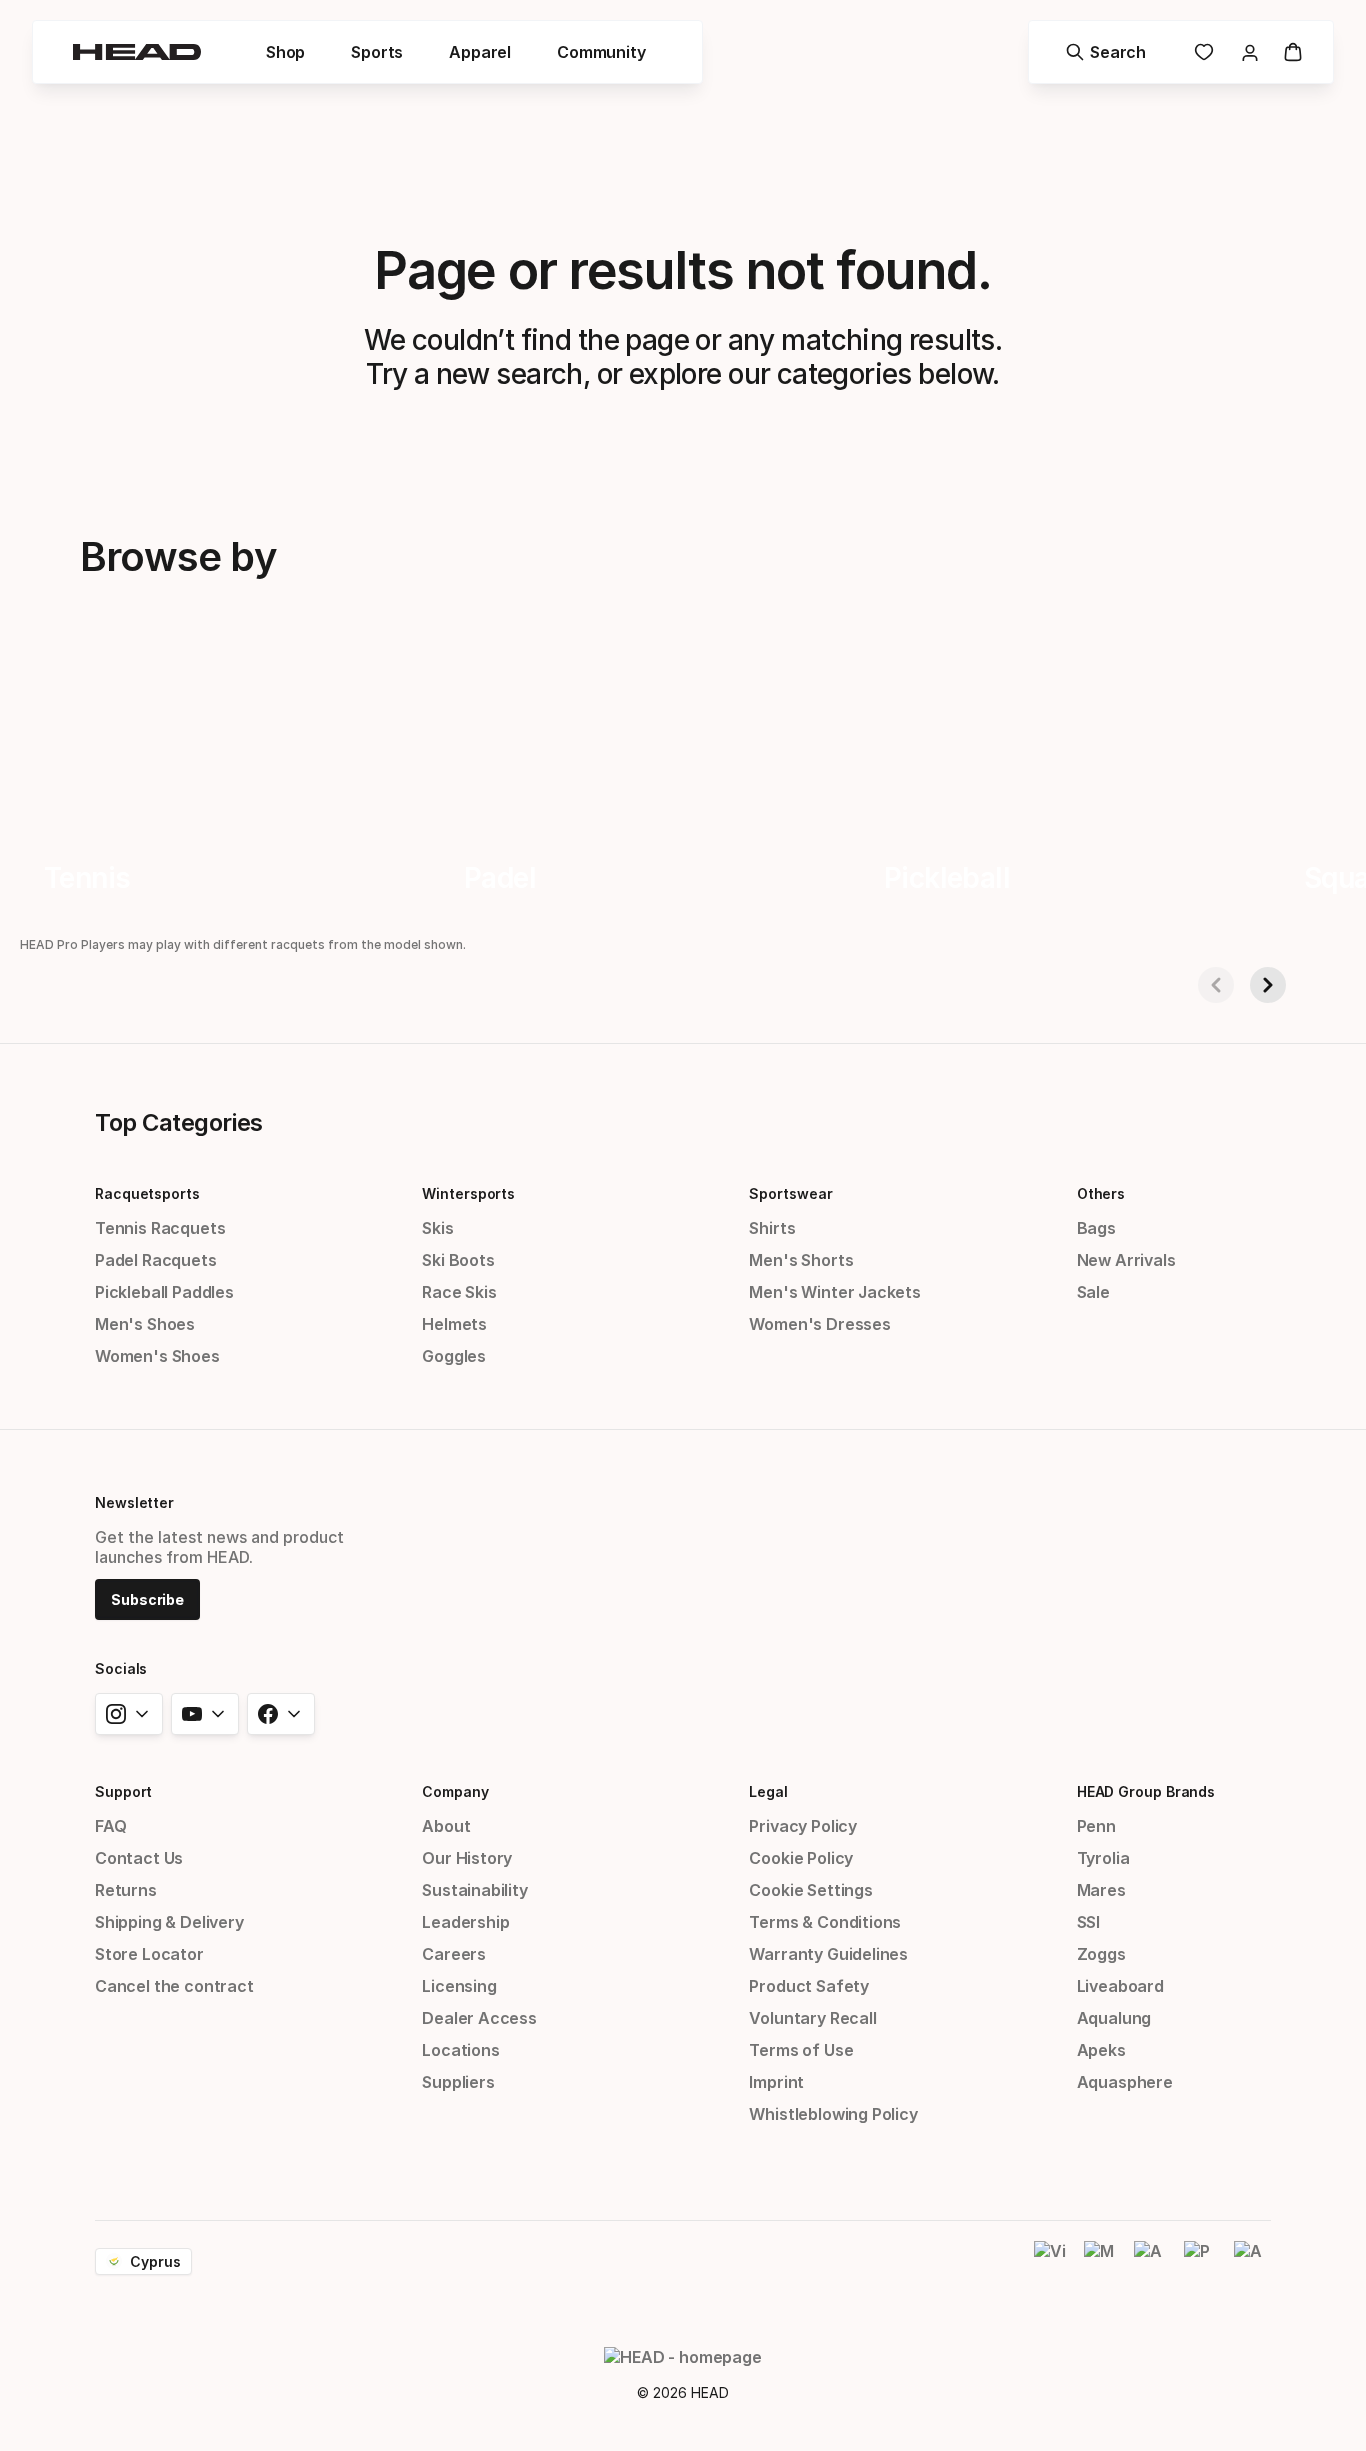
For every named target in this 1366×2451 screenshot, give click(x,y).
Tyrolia (1103, 1858)
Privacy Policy (803, 1826)
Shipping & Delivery (169, 1922)
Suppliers (458, 2082)
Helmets (454, 1324)
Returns (126, 1890)
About (446, 1826)
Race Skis (459, 1292)
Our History (467, 1858)
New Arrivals (1126, 1260)
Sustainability (475, 1890)
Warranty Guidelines (828, 1954)
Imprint (776, 2082)
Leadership (465, 1922)
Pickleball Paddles (164, 1292)
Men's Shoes (145, 1324)
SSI (1088, 1922)
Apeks (1101, 2050)
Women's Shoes (157, 1356)
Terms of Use (801, 2050)
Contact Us (139, 1858)
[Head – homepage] (137, 52)
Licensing (459, 1986)
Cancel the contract (174, 1986)
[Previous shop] (1216, 985)
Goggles (454, 1356)
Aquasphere (1125, 2082)
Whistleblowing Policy (833, 2114)
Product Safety (809, 1986)
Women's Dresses (819, 1324)
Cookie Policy (801, 1858)
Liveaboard (1120, 1986)
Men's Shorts (801, 1260)
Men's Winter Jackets (834, 1292)
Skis (437, 1228)
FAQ (110, 1826)
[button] (285, 52)
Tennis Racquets (160, 1228)
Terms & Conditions (825, 1922)
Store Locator (149, 1954)
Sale (1093, 1292)
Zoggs (1101, 1954)
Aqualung (1114, 2018)
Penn (1096, 1826)
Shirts (772, 1228)
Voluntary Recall (812, 2018)
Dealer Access (479, 2018)
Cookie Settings (810, 1890)
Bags (1096, 1228)
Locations (460, 2050)
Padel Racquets (156, 1260)
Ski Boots (458, 1260)
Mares (1101, 1890)
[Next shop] (1268, 985)
